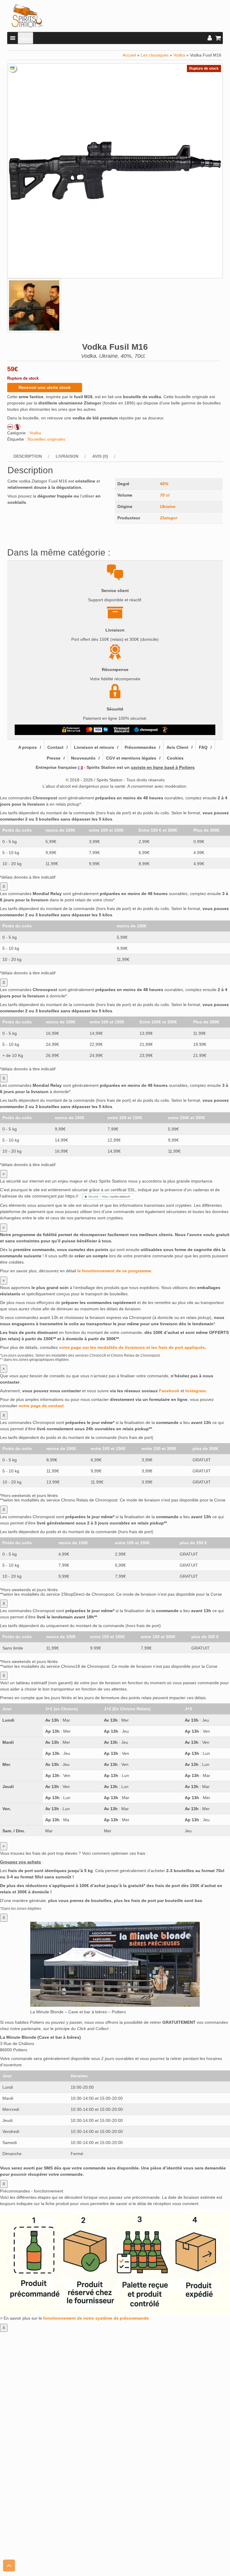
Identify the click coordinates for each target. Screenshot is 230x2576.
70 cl (165, 495)
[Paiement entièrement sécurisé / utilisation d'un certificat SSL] (71, 730)
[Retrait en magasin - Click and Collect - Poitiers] (166, 730)
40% (164, 484)
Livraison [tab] (67, 456)
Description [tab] (28, 456)
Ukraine (168, 506)
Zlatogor (169, 518)
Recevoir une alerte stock (45, 387)
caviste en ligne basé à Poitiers (163, 767)
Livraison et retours (94, 747)
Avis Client (177, 747)
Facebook (169, 1391)
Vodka (179, 55)
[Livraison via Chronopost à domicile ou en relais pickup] (146, 730)
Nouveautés (83, 758)
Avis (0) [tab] (100, 456)
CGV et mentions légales (131, 758)
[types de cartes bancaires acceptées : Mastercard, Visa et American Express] (97, 730)
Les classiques (155, 55)
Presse (54, 758)
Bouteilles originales (46, 439)
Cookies (175, 758)
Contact (55, 747)
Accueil (129, 55)
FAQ (203, 747)
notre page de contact (41, 1406)
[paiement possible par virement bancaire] (121, 730)
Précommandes (140, 747)
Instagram (196, 1391)
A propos (28, 747)
